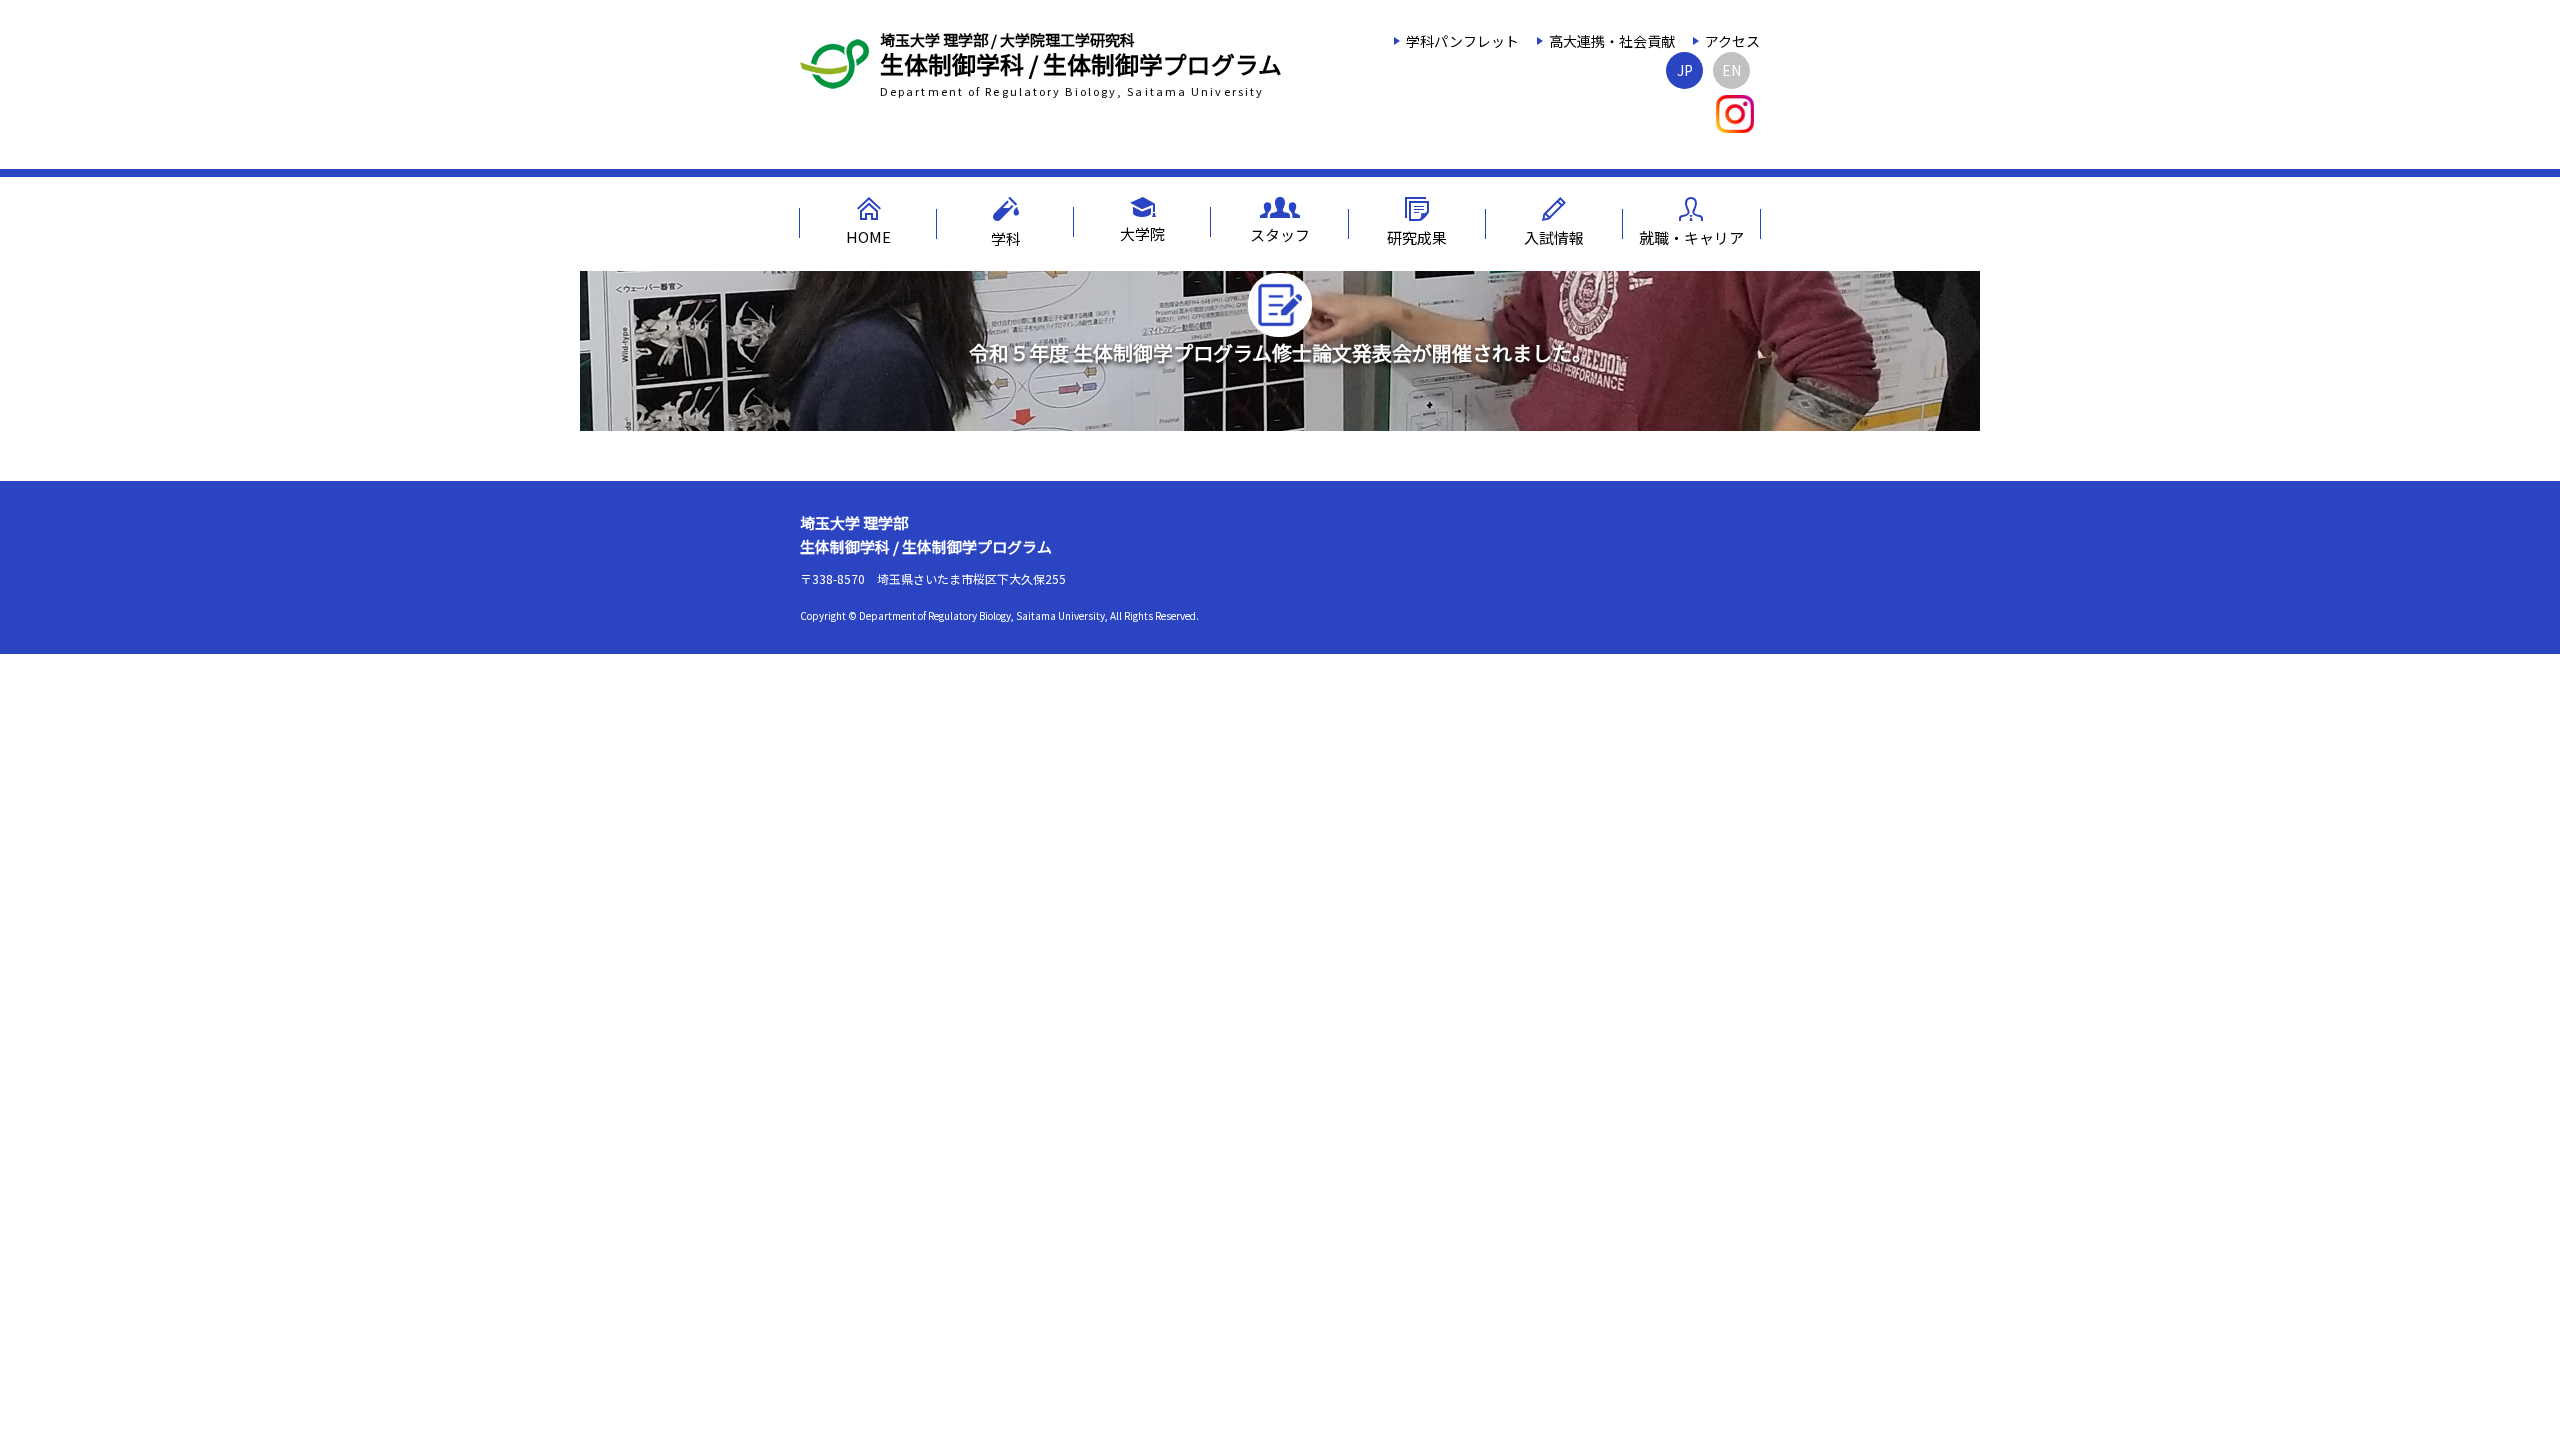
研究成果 (1417, 237)
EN (1731, 70)
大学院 (1142, 233)
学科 (1006, 238)
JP (1685, 70)
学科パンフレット (1462, 41)
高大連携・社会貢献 (1612, 41)
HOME (868, 236)
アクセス (1732, 41)
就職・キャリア (1691, 237)
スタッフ (1280, 234)
